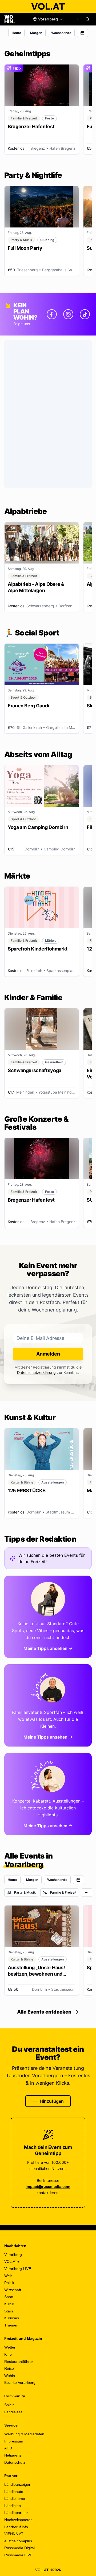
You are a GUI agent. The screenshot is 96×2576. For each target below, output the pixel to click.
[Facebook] (52, 314)
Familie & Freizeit (63, 1892)
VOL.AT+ (12, 2261)
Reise (9, 2368)
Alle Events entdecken (44, 2012)
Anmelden (48, 1354)
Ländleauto (14, 2492)
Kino (8, 2354)
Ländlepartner (16, 2513)
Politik (9, 2283)
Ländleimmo (15, 2498)
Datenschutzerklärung (36, 1372)
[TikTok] (85, 314)
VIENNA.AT (14, 2534)
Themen (11, 2325)
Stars (9, 2311)
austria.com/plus (18, 2541)
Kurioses (12, 2318)
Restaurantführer (19, 2362)
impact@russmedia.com (48, 2186)
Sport (9, 2297)
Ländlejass (13, 2412)
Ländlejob (13, 2506)
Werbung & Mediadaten (24, 2434)
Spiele (9, 2405)
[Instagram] (68, 314)
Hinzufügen (52, 2101)
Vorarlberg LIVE (18, 2269)
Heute (16, 33)
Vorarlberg (13, 2255)
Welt (8, 2276)
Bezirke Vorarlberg (20, 2383)
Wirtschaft (13, 2290)
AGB (8, 2448)
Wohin (10, 2376)
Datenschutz (15, 2462)
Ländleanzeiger (17, 2484)
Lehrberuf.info (16, 2527)
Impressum (14, 2441)
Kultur (9, 2304)
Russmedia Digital (19, 2548)
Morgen (36, 33)
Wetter (10, 2347)
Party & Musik (25, 1892)
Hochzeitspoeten (18, 2520)
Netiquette (13, 2455)
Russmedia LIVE (18, 2555)
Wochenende (61, 33)
